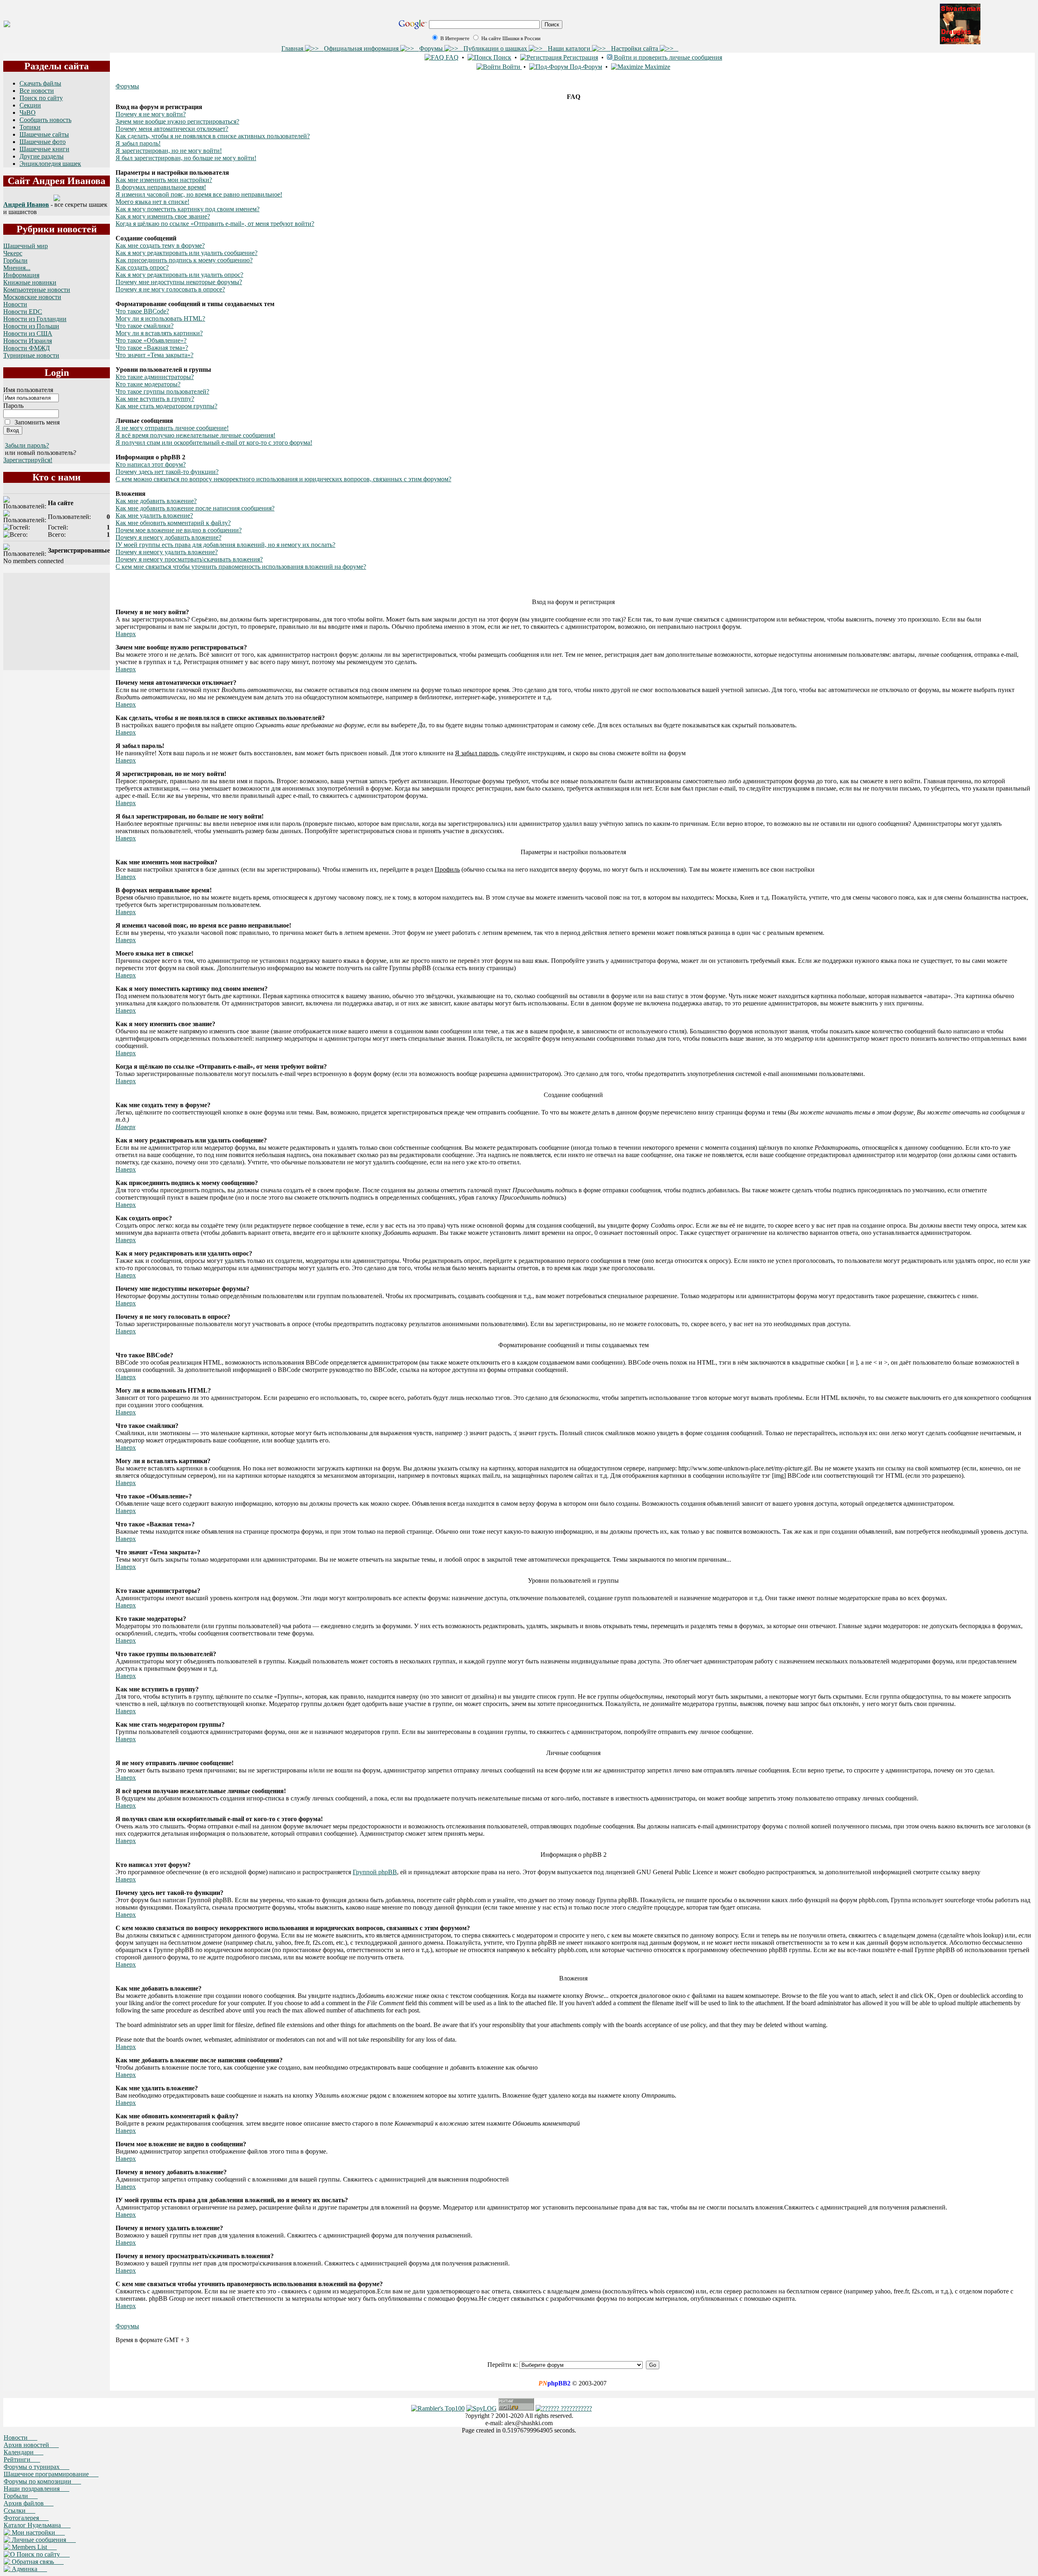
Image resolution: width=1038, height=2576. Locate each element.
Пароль (13, 406)
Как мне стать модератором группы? (166, 406)
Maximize (657, 67)
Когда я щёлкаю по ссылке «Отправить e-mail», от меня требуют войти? (215, 224)
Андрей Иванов (26, 205)
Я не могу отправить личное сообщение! (172, 428)
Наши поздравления (36, 2489)
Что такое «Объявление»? (151, 340)
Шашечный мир (26, 246)
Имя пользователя (28, 390)
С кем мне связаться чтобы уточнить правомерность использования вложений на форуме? (241, 567)
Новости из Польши (31, 326)
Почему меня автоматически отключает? (172, 129)
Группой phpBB (375, 1872)
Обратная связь (37, 2562)
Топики (30, 127)
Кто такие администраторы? (155, 377)
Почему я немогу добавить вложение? (168, 537)
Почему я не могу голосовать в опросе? (170, 289)
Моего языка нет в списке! (152, 202)
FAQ (451, 57)
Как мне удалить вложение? (154, 515)
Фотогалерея (26, 2518)
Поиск (502, 57)
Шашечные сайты (44, 134)
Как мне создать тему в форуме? (160, 245)
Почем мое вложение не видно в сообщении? (179, 530)
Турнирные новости (31, 355)
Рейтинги (22, 2459)
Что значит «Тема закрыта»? (154, 355)
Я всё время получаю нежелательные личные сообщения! (195, 435)
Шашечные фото (43, 142)
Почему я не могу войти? (151, 114)
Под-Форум (585, 67)
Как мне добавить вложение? (156, 501)
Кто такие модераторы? (148, 384)
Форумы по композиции (42, 2481)
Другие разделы (42, 156)
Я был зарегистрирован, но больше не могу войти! (186, 158)
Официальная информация (362, 48)
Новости (15, 304)
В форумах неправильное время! (161, 187)
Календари (24, 2452)
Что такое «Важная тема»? (152, 348)
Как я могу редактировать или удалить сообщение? (187, 253)
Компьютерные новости (37, 290)
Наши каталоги (570, 48)
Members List (33, 2547)
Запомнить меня (37, 422)
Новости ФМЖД (27, 348)
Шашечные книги (44, 149)
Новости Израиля (28, 341)
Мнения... (17, 268)
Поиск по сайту (41, 98)
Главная (293, 48)
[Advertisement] (57, 621)
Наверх (126, 634)
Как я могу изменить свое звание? (163, 216)
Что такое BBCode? (142, 311)
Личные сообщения (43, 2540)
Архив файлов (29, 2503)
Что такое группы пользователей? (162, 391)
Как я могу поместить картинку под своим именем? (188, 209)
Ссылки (19, 2511)
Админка (29, 2569)
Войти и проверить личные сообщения (667, 57)
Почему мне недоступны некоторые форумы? (179, 282)
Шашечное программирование (51, 2474)
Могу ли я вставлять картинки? (159, 333)
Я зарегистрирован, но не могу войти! (169, 151)
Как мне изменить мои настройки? (164, 180)
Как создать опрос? (142, 267)
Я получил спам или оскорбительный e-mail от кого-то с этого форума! (214, 443)
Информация (21, 275)
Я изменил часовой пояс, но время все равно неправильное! (199, 194)
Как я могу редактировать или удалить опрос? (179, 275)
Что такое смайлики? (145, 326)
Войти (511, 67)
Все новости (37, 91)
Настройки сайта (635, 48)
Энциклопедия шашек (50, 164)
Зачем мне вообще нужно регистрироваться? (177, 121)
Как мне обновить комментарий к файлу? (173, 523)
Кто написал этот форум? (151, 464)
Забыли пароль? (27, 445)
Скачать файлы (40, 83)
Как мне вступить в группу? (155, 399)
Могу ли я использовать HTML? (160, 318)
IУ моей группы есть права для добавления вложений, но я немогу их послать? (225, 545)
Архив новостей (31, 2445)
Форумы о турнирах (36, 2467)
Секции (30, 105)
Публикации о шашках (496, 48)
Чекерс (13, 253)
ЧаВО (28, 113)
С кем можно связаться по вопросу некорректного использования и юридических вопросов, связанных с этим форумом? (283, 479)
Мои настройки (38, 2532)
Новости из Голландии (35, 319)
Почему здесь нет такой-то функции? (167, 472)
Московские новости (32, 297)
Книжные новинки (30, 282)
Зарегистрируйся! (28, 460)
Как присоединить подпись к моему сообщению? (184, 260)
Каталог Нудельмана (37, 2525)
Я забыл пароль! (138, 143)
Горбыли (15, 260)
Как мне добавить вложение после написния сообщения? (195, 508)
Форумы (432, 48)
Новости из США (28, 333)
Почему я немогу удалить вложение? (167, 552)
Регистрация (580, 57)
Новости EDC (23, 312)
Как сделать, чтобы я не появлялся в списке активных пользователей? (213, 136)
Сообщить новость (45, 120)
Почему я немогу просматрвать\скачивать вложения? (189, 559)
